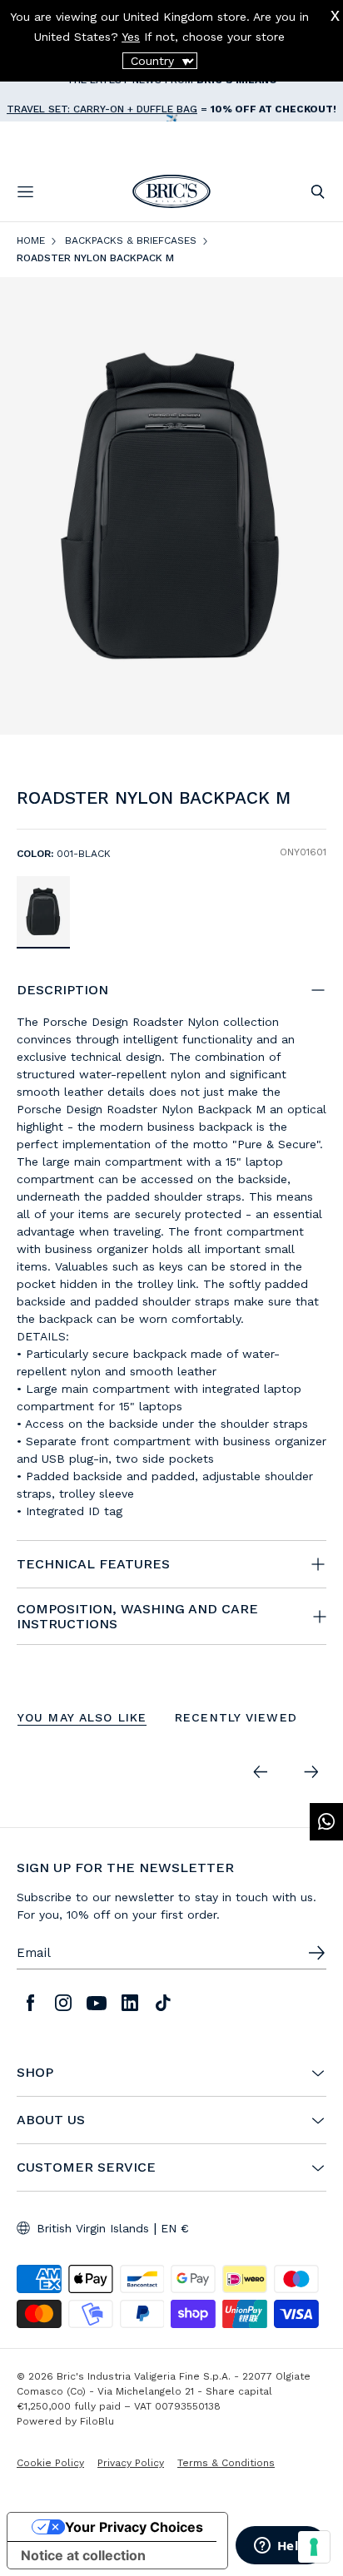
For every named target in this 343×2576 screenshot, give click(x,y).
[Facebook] (30, 2003)
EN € (175, 2228)
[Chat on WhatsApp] (326, 1822)
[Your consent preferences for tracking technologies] (314, 2547)
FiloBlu (97, 2421)
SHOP (35, 2073)
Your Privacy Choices (134, 2527)
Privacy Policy (131, 2463)
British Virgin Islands (93, 2228)
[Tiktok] (163, 2003)
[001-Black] (43, 912)
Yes (131, 37)
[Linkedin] (130, 2003)
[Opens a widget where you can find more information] (281, 2547)
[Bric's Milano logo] (171, 191)
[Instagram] (63, 2003)
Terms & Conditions (226, 2463)
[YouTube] (97, 2003)
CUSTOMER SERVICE (86, 2167)
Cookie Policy (50, 2463)
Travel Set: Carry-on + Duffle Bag (102, 96)
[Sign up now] (316, 1953)
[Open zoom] (171, 505)
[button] (317, 802)
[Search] (318, 192)
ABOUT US (51, 2120)
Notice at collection (83, 2555)
